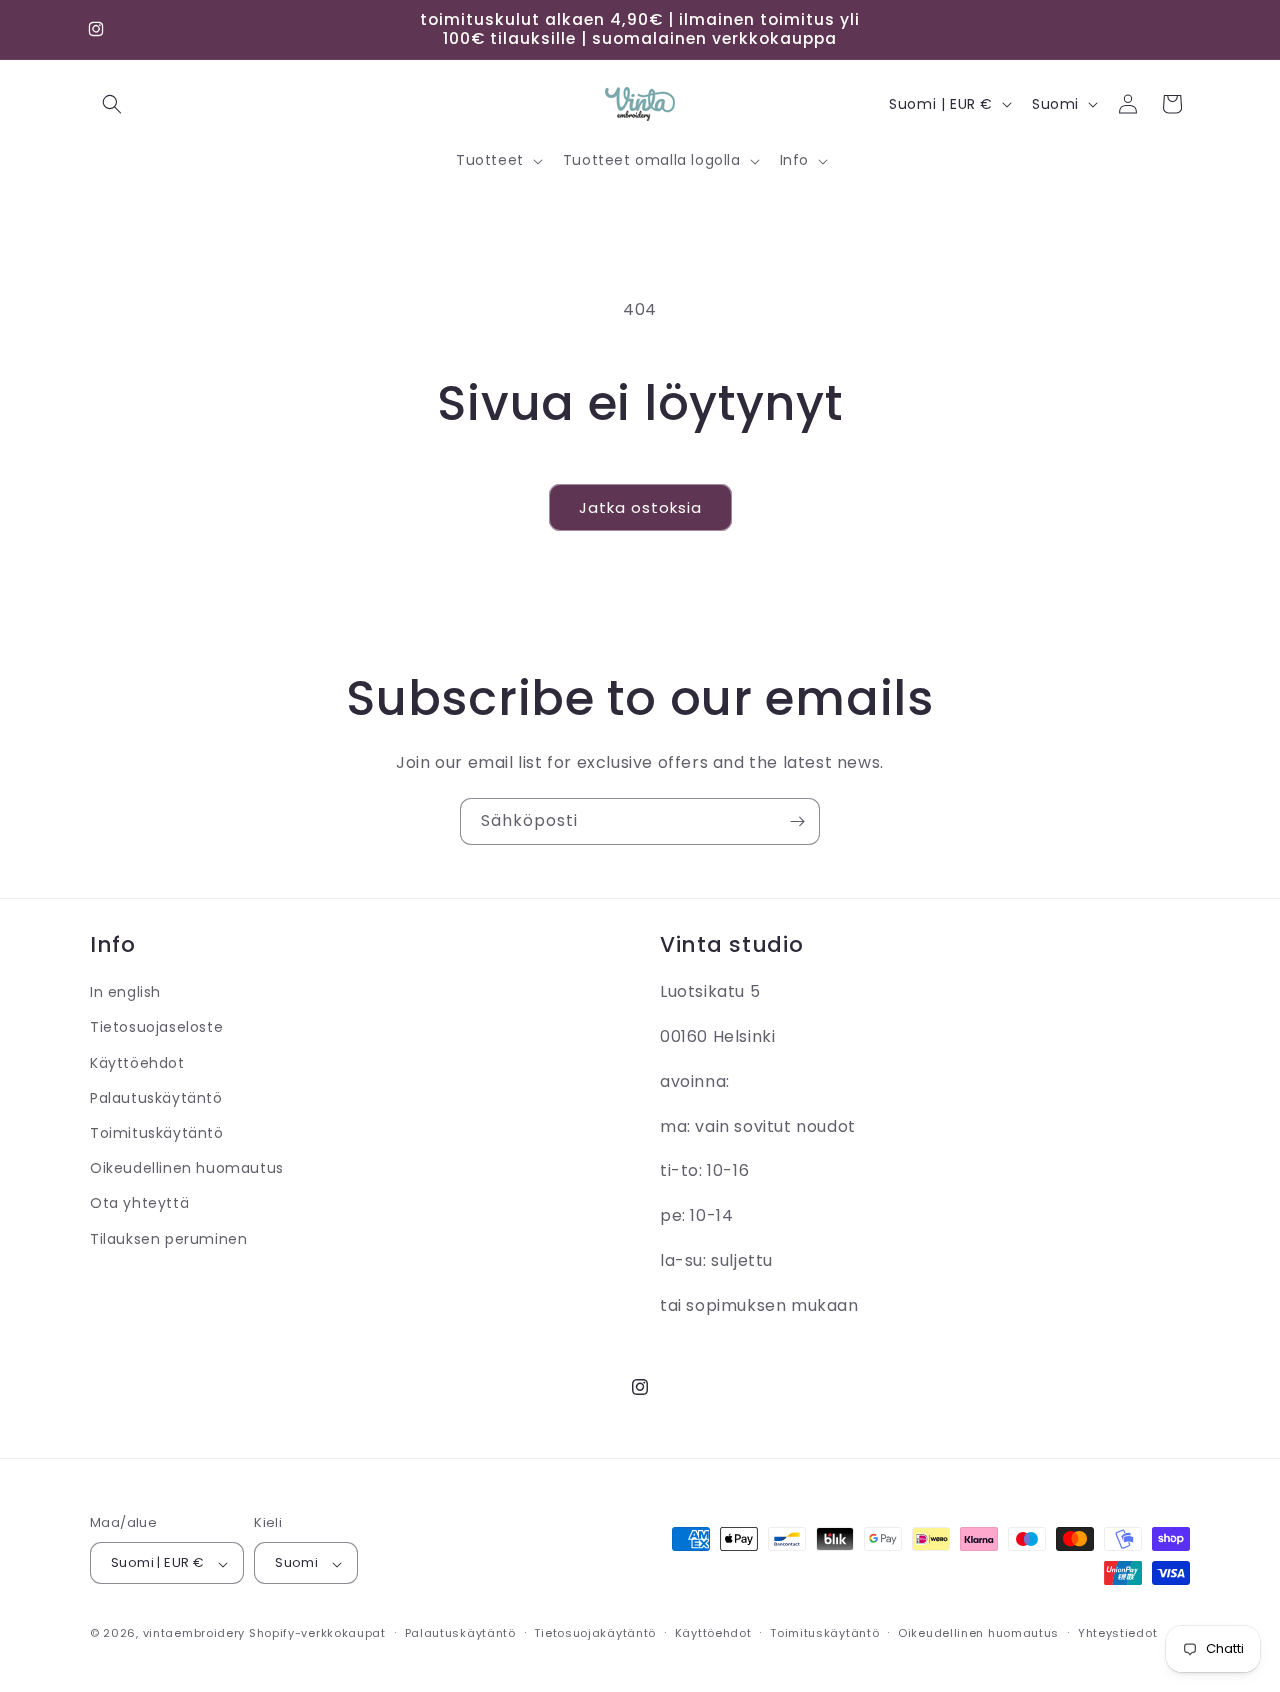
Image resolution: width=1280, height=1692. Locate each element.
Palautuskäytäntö (156, 1097)
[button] (112, 104)
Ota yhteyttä (139, 1203)
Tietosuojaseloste (156, 1027)
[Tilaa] (797, 821)
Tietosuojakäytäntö (595, 1633)
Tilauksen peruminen (168, 1238)
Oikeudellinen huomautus (187, 1168)
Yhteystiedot (1117, 1633)
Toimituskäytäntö (157, 1132)
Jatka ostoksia (640, 507)
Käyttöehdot (137, 1062)
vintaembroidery (194, 1634)
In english (125, 992)
